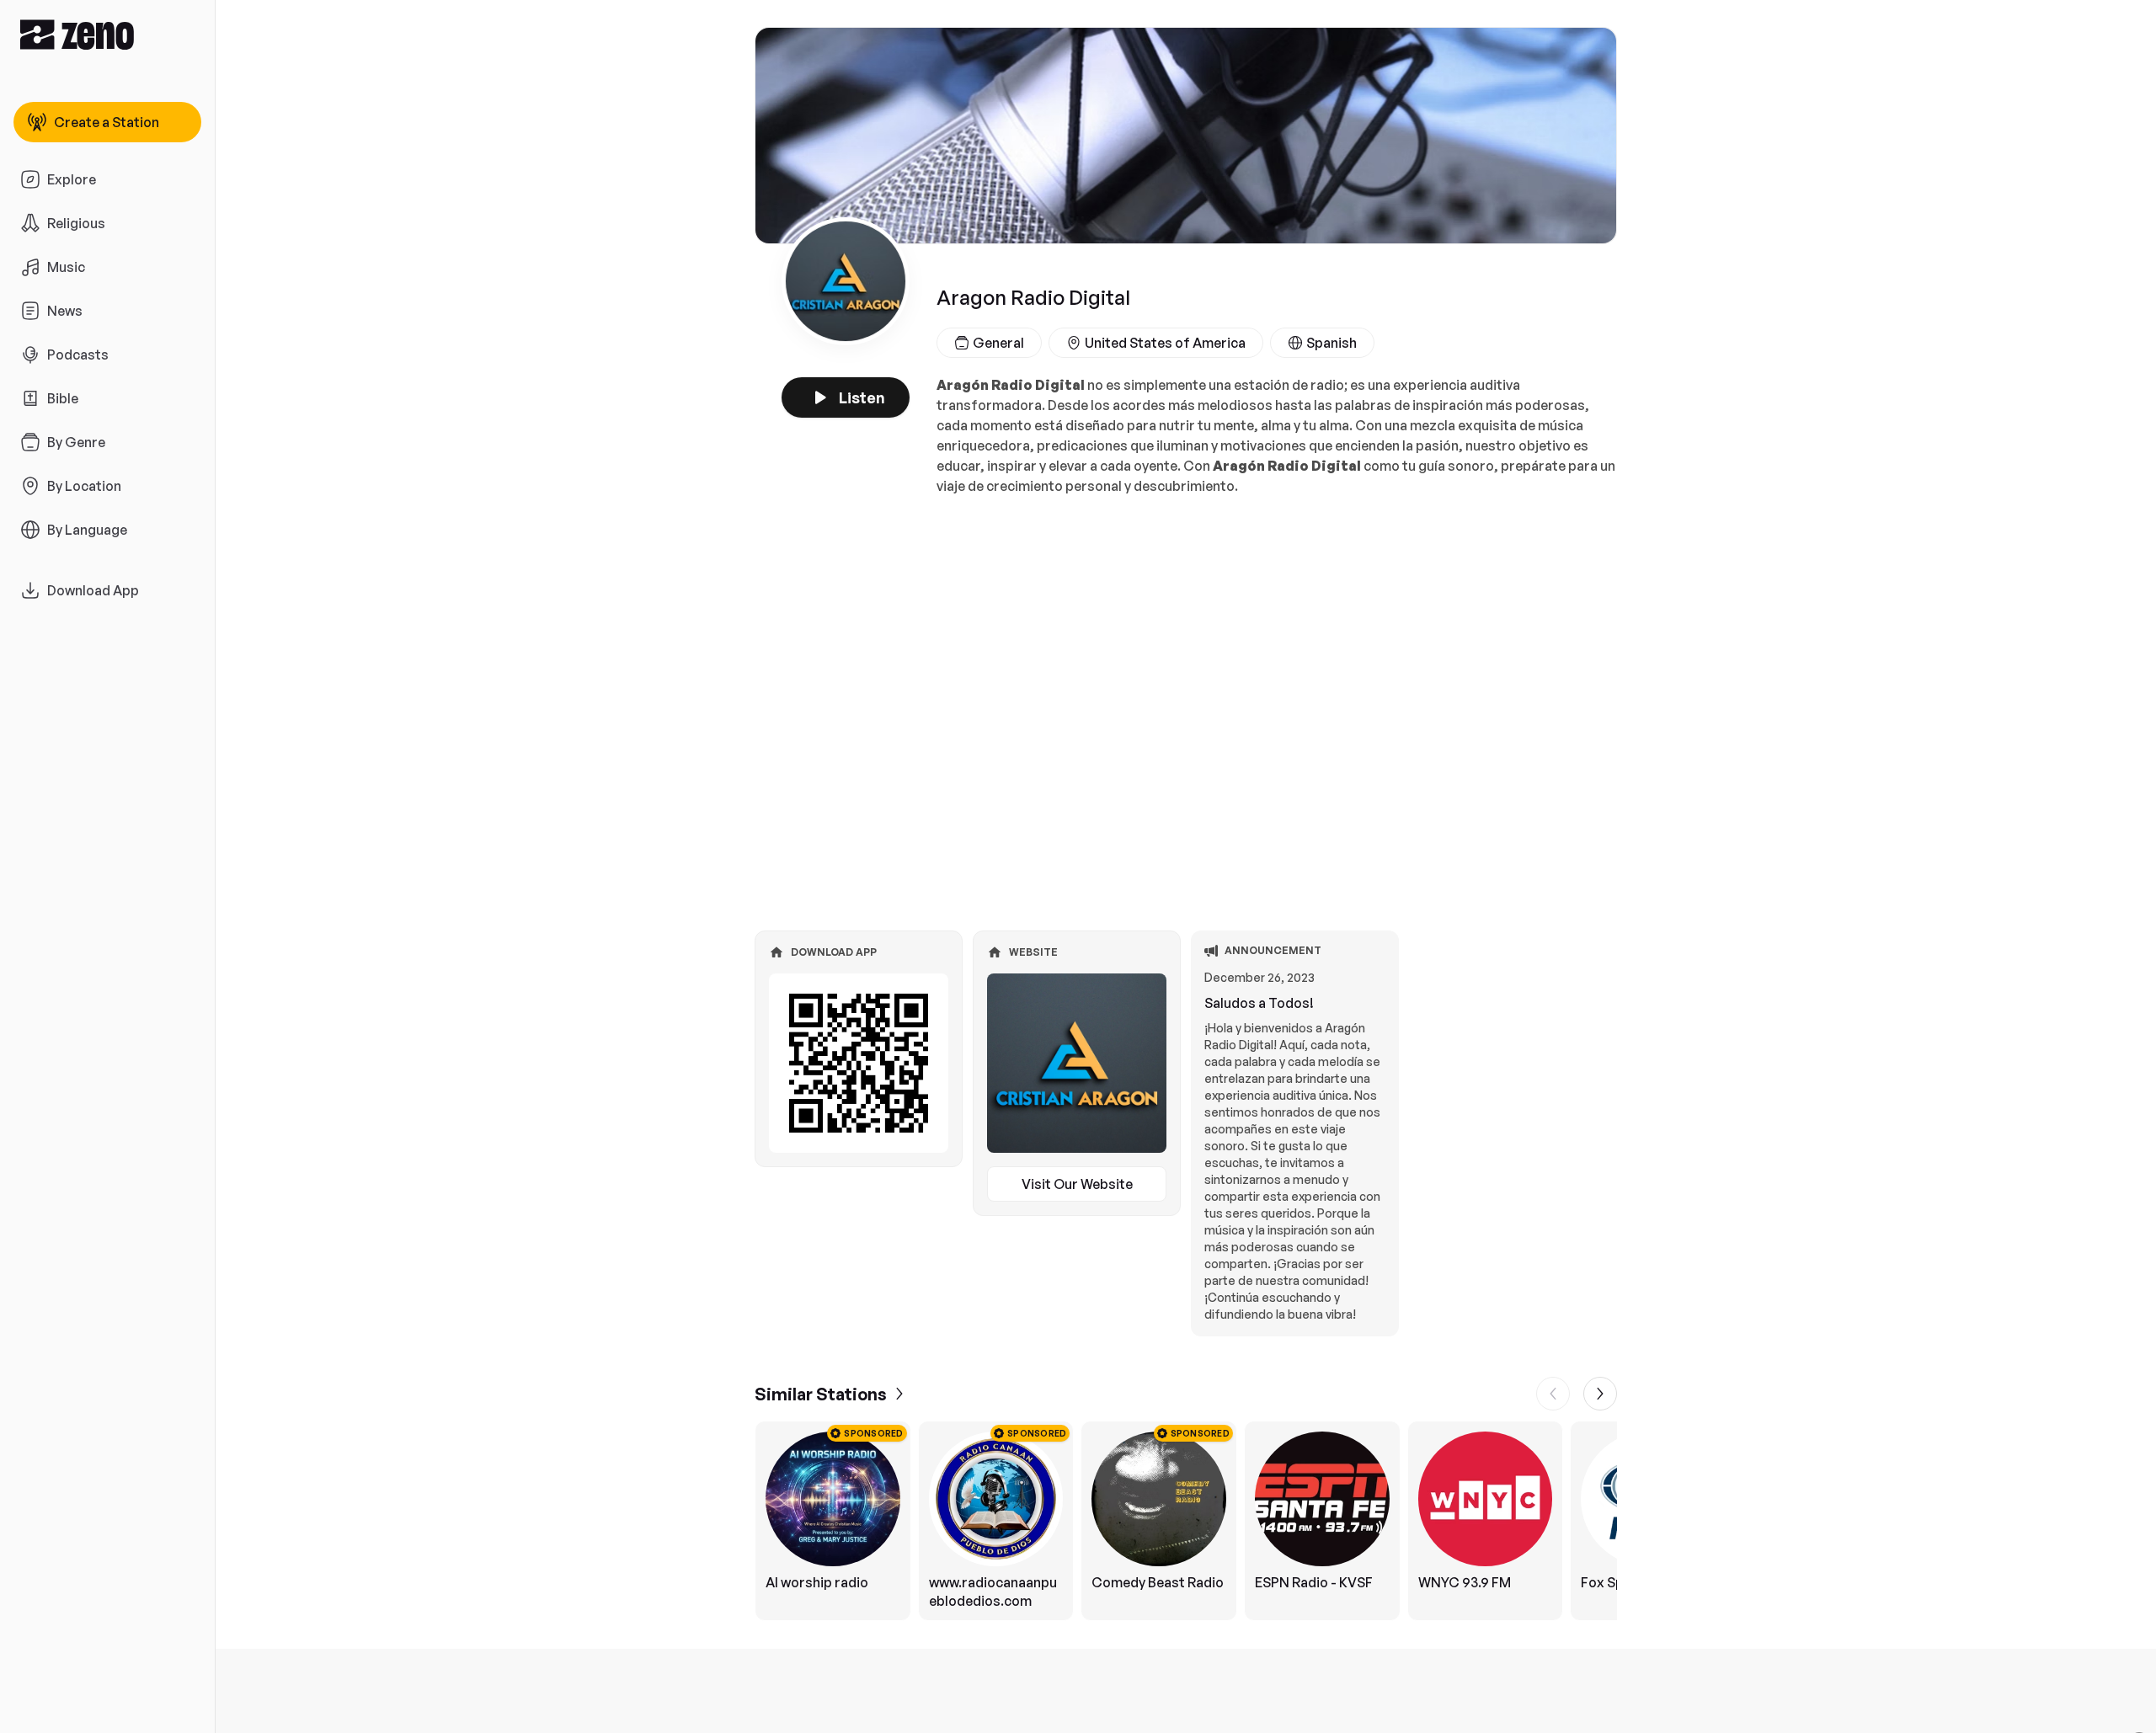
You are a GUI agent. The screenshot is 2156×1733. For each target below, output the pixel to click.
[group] (1186, 1521)
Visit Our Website (1077, 1184)
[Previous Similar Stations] (1553, 1394)
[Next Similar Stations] (1600, 1394)
